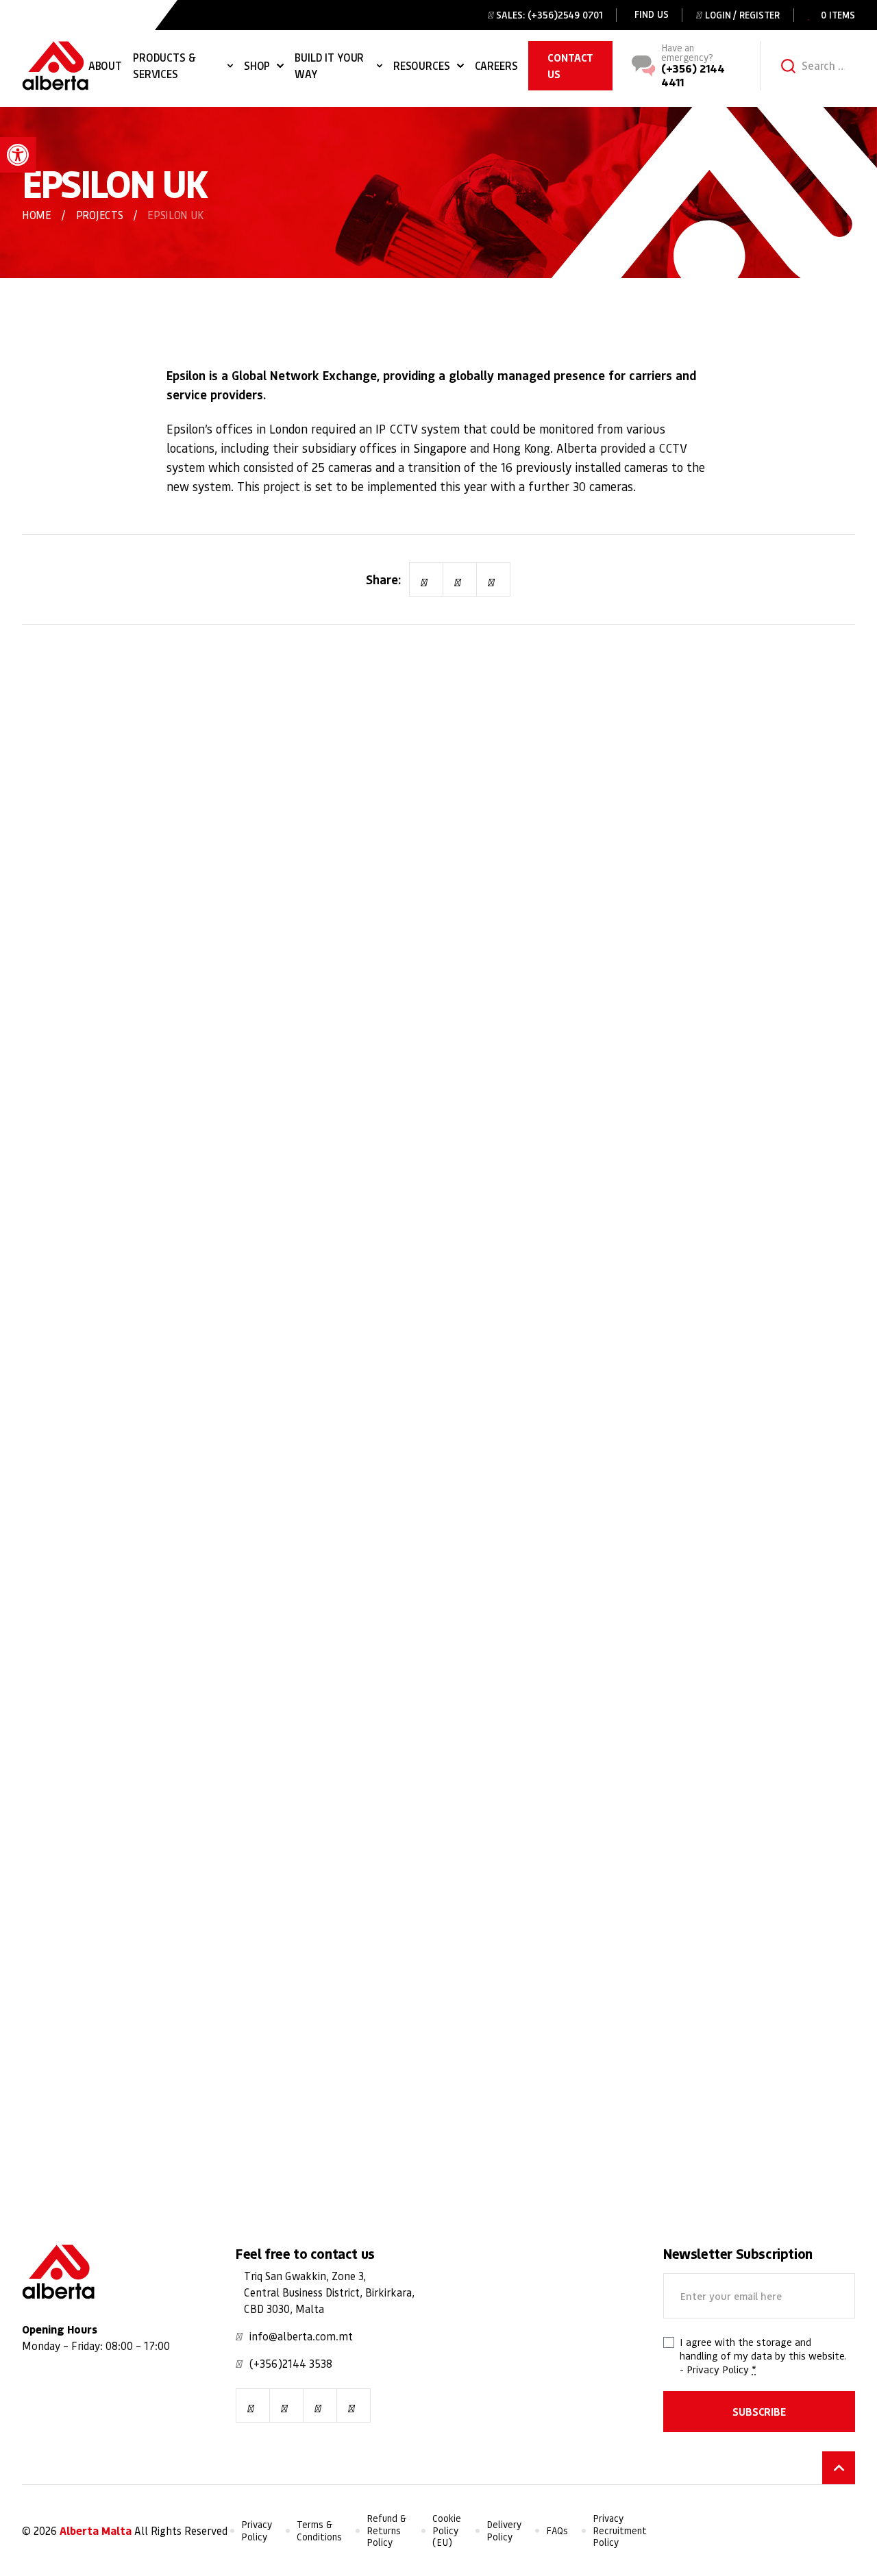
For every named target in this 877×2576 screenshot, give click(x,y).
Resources (422, 65)
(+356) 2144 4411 (693, 75)
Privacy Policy (718, 2369)
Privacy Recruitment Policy (620, 2530)
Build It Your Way (329, 65)
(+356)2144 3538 (291, 2363)
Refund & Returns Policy (387, 2530)
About (105, 65)
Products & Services (164, 65)
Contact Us (570, 65)
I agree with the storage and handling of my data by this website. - (763, 2355)
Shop (257, 65)
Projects (99, 215)
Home (37, 215)
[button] (18, 155)
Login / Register (742, 15)
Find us (651, 14)
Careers (496, 65)
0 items (838, 15)
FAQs (557, 2530)
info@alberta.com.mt (301, 2336)
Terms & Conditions (319, 2530)
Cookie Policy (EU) (447, 2530)
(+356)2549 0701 (565, 15)
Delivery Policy (504, 2530)
